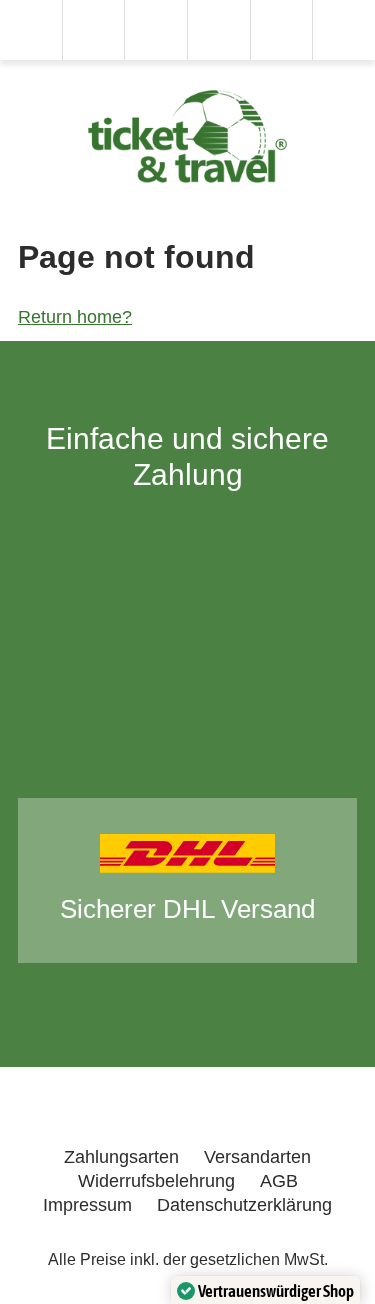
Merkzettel (156, 30)
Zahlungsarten (121, 1157)
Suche (93, 30)
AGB (279, 1181)
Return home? (75, 317)
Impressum (87, 1205)
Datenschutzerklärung (244, 1205)
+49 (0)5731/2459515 (31, 30)
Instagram (246, 1114)
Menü (344, 30)
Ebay (160, 1114)
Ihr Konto (281, 30)
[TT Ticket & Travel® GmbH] (188, 136)
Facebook (307, 1114)
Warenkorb (219, 30)
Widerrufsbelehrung (156, 1181)
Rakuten (76, 1114)
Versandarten (257, 1157)
